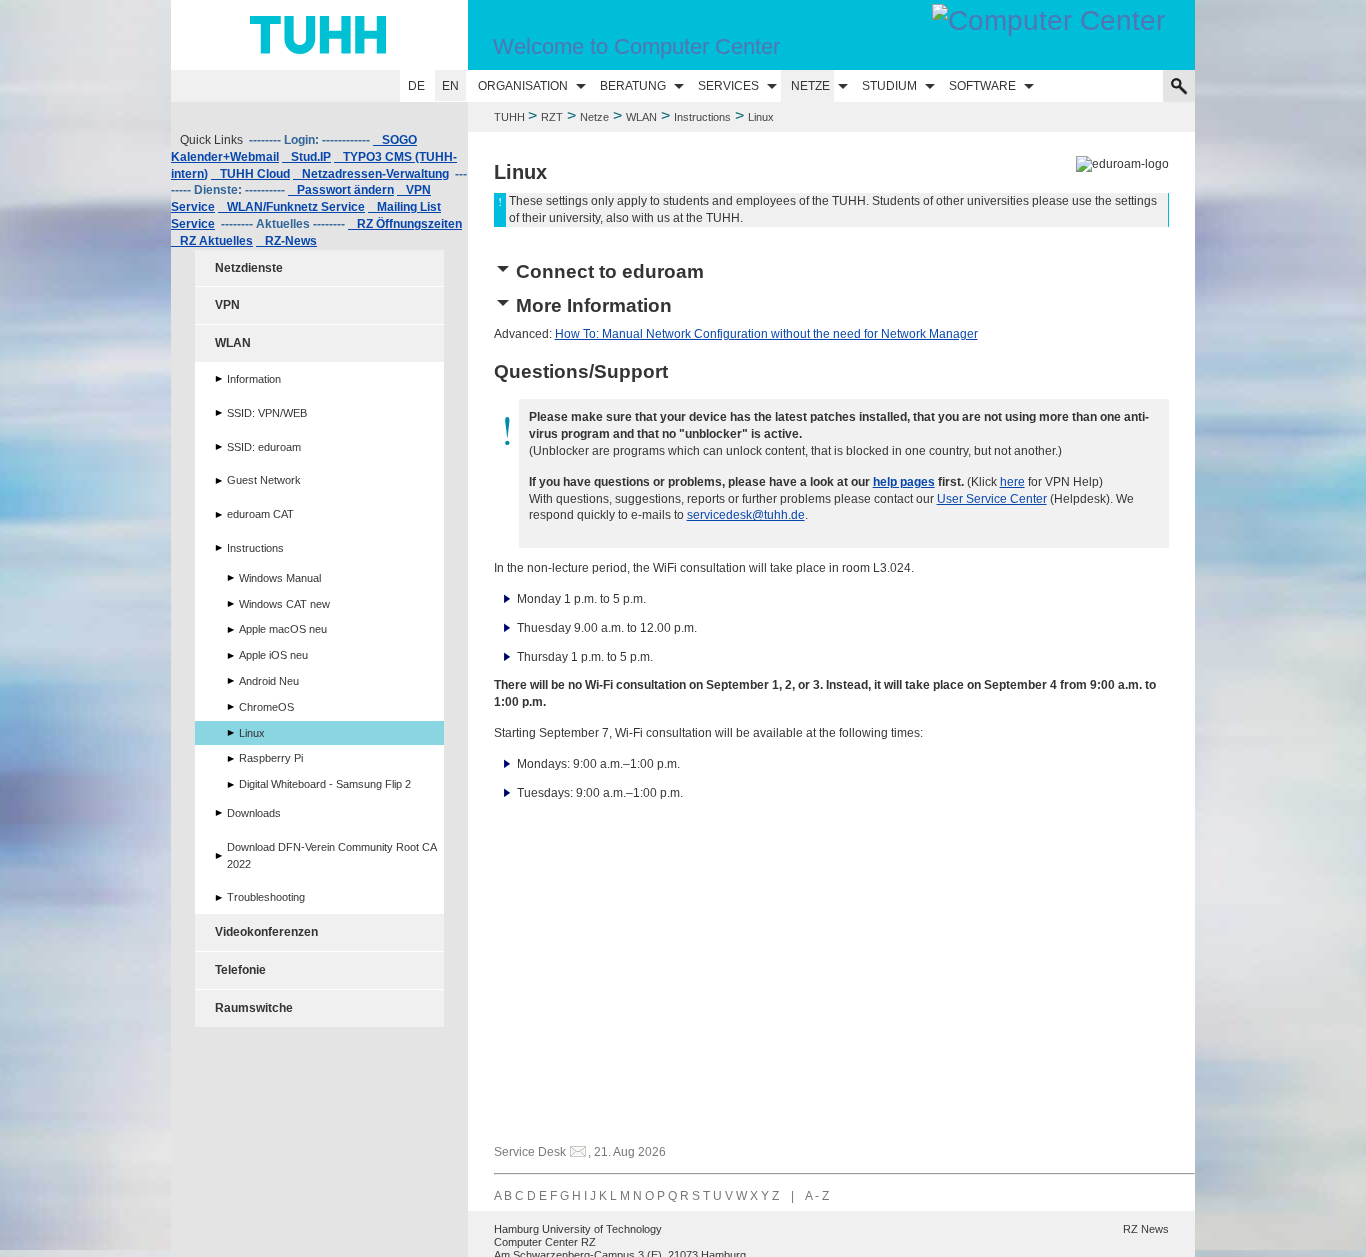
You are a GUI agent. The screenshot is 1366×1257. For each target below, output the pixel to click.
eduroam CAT (260, 514)
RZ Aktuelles (212, 241)
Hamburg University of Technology (578, 1229)
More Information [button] (594, 305)
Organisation (523, 86)
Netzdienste (249, 268)
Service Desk (530, 1152)
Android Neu (269, 681)
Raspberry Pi (271, 758)
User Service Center (992, 499)
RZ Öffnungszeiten (405, 224)
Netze (810, 86)
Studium (889, 86)
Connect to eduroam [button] (610, 271)
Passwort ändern (341, 190)
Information (254, 379)
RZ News (1146, 1229)
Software (982, 86)
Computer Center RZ (545, 1242)
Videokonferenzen (266, 932)
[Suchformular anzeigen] (1179, 86)
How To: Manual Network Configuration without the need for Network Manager (766, 334)
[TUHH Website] (319, 35)
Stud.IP (306, 157)
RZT (552, 117)
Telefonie (240, 970)
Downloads (254, 813)
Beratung (633, 86)
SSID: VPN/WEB (267, 413)
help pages (904, 482)
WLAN (641, 117)
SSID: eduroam (264, 447)
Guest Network (264, 480)
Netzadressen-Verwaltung (371, 174)
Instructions (702, 117)
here (1012, 482)
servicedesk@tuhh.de (746, 515)
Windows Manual (280, 578)
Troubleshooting (266, 897)
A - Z (817, 1196)
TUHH (509, 117)
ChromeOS (266, 707)
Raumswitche (254, 1008)
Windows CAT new (284, 604)
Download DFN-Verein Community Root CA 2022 (332, 855)
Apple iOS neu (273, 655)
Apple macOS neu (283, 629)
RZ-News (286, 241)
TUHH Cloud (250, 174)
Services (728, 86)
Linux (252, 733)
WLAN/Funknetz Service (291, 207)
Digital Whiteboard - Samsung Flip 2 (325, 784)
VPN (227, 305)
